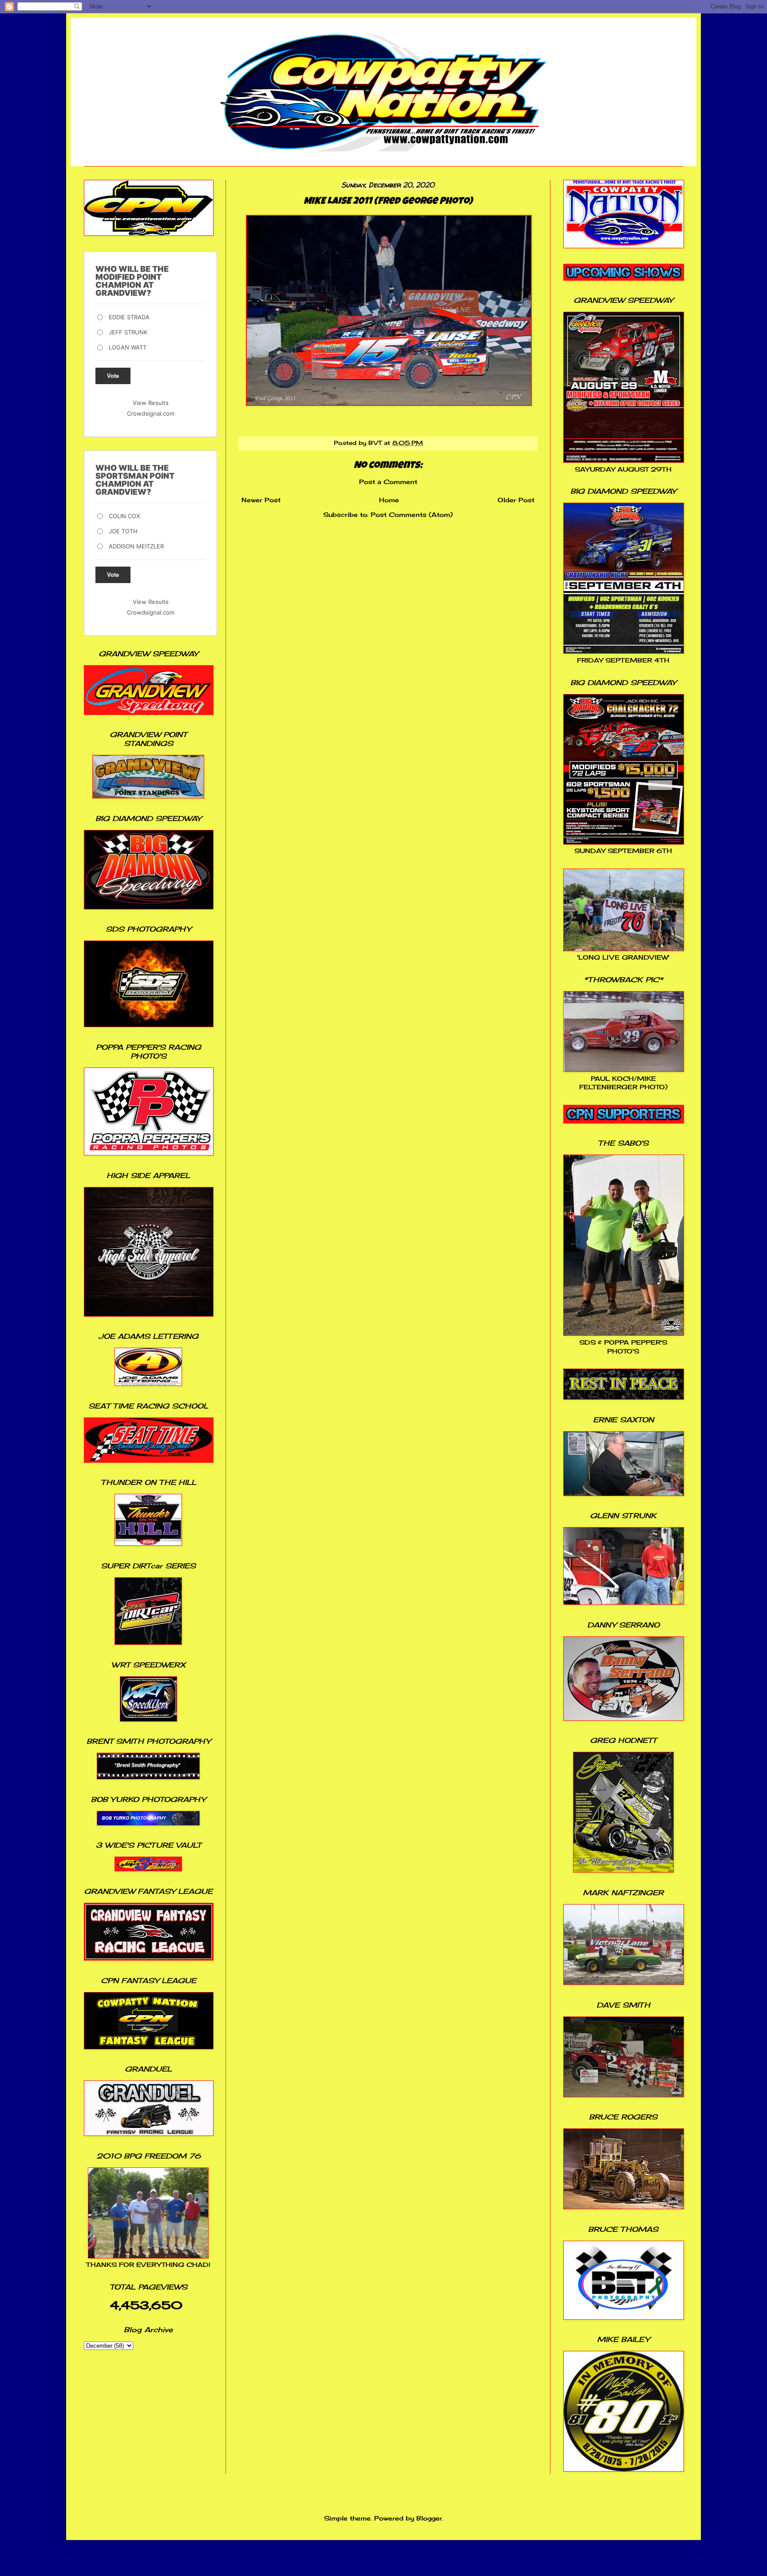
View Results (151, 403)
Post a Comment (388, 482)
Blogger (429, 2518)
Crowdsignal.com (151, 413)
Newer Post (261, 500)
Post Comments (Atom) (412, 514)
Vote (113, 376)
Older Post (516, 500)
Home (389, 500)
